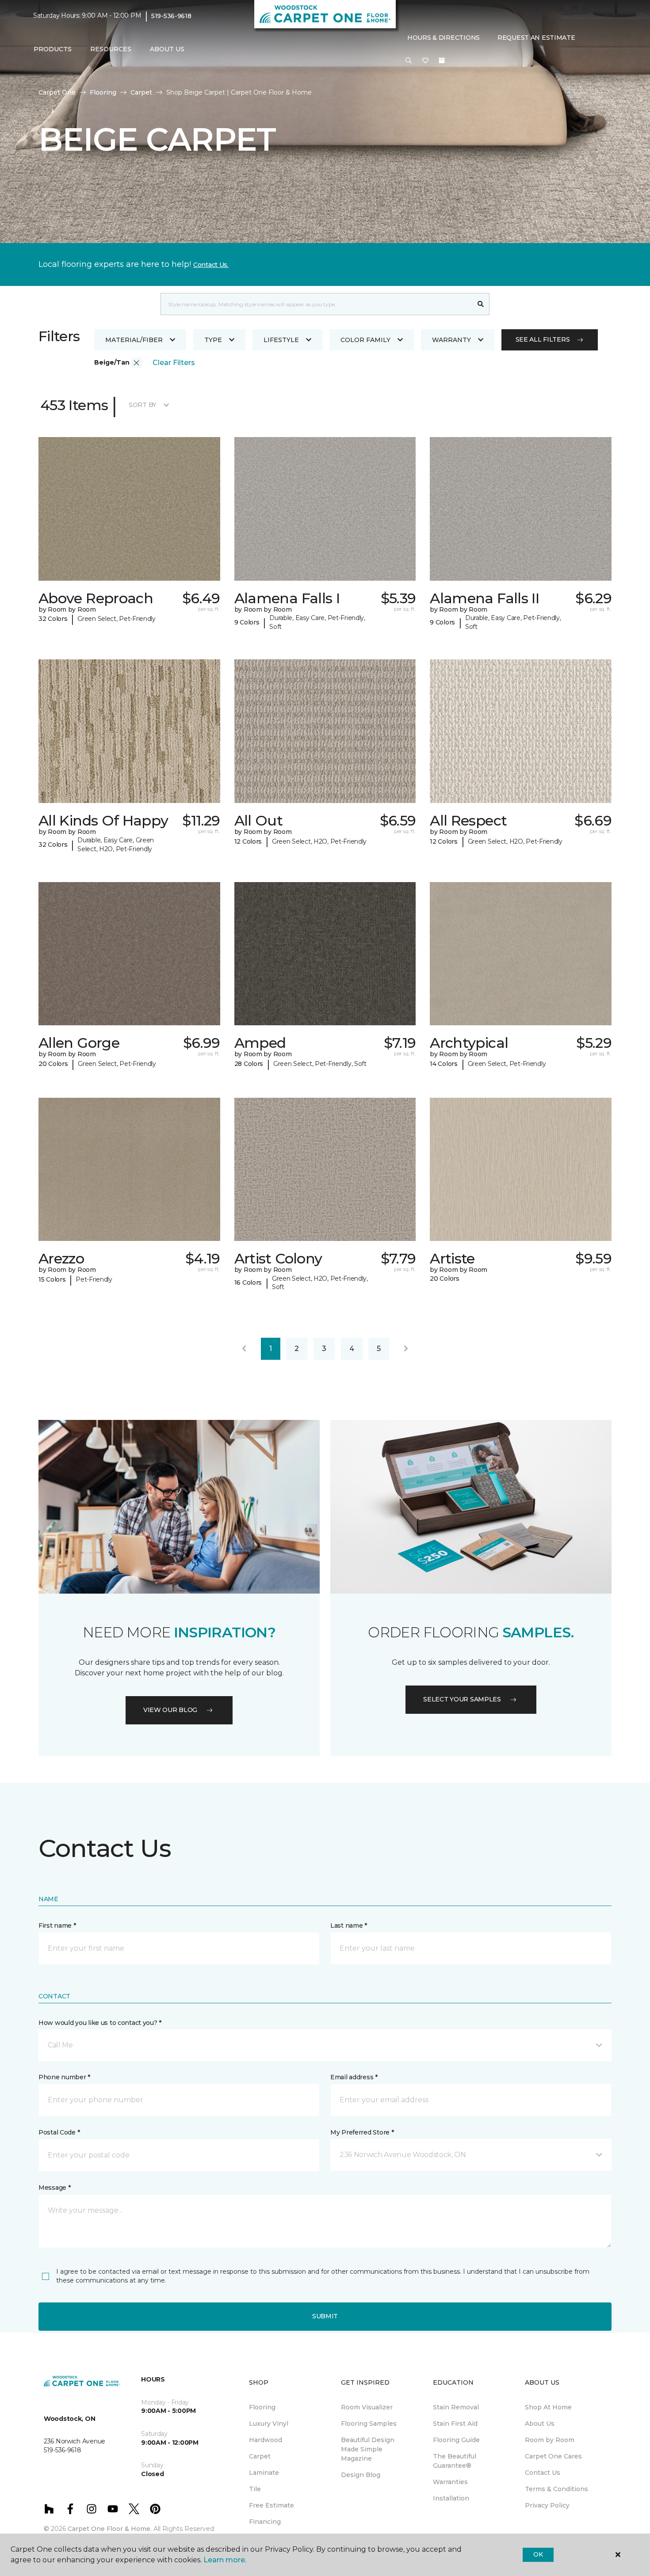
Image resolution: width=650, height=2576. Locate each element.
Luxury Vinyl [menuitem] (269, 2424)
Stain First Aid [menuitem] (455, 2424)
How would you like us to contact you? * (100, 2023)
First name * (57, 1925)
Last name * (349, 1925)
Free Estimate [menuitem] (271, 2505)
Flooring (103, 92)
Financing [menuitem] (265, 2522)
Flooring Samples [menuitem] (369, 2424)
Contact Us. (211, 265)
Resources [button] (111, 49)
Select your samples (462, 1699)
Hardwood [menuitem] (266, 2440)
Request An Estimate (536, 38)
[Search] (481, 304)
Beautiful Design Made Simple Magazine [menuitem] (368, 2449)
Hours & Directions (444, 38)
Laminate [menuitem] (264, 2473)
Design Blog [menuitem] (361, 2475)
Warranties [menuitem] (450, 2482)
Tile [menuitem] (255, 2489)
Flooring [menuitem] (262, 2407)
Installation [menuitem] (451, 2498)
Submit (325, 2316)
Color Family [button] (365, 340)
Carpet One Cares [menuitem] (553, 2456)
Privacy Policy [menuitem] (547, 2505)
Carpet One (57, 92)
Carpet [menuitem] (260, 2456)
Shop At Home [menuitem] (548, 2407)
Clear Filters (174, 363)
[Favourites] (425, 61)
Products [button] (53, 49)
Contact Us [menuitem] (543, 2473)
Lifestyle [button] (281, 340)
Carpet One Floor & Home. (110, 2529)
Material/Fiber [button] (134, 340)
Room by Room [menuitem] (550, 2440)
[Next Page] (406, 1349)
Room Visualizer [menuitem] (367, 2407)
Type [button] (213, 340)
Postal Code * (59, 2132)
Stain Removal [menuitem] (456, 2407)
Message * (54, 2188)
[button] (409, 61)
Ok (538, 2554)
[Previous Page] (244, 1349)
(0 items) (442, 61)
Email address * (354, 2077)
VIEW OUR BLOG (170, 1710)
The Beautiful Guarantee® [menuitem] (455, 2461)
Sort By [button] (143, 405)
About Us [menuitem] (540, 2424)
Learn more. (225, 2560)
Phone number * (64, 2077)
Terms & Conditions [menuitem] (556, 2489)
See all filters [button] (543, 339)
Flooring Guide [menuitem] (456, 2440)
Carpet (141, 92)
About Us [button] (167, 49)
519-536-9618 (171, 16)
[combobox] (316, 304)
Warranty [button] (451, 340)
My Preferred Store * (362, 2132)
